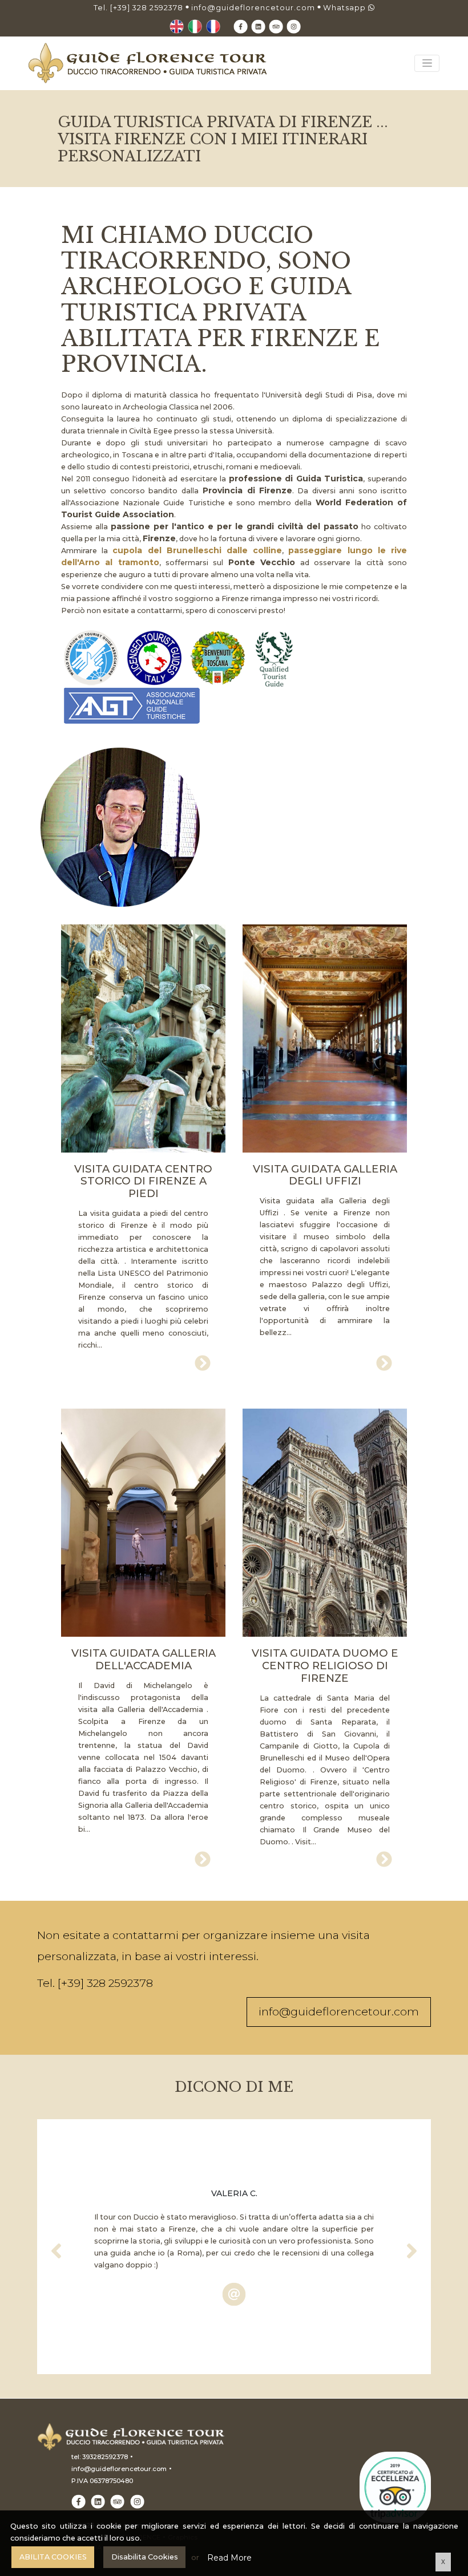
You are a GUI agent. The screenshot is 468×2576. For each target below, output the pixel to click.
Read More (229, 2558)
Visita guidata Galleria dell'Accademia (144, 1660)
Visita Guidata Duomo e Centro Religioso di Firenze (325, 1666)
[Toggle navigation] (427, 63)
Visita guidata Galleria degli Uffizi (325, 1175)
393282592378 (105, 2457)
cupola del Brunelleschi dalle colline (197, 550)
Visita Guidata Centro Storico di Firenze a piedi (143, 1182)
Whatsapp (346, 8)
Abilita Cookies (53, 2557)
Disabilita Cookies (145, 2557)
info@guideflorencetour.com (253, 8)
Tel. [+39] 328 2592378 (138, 8)
